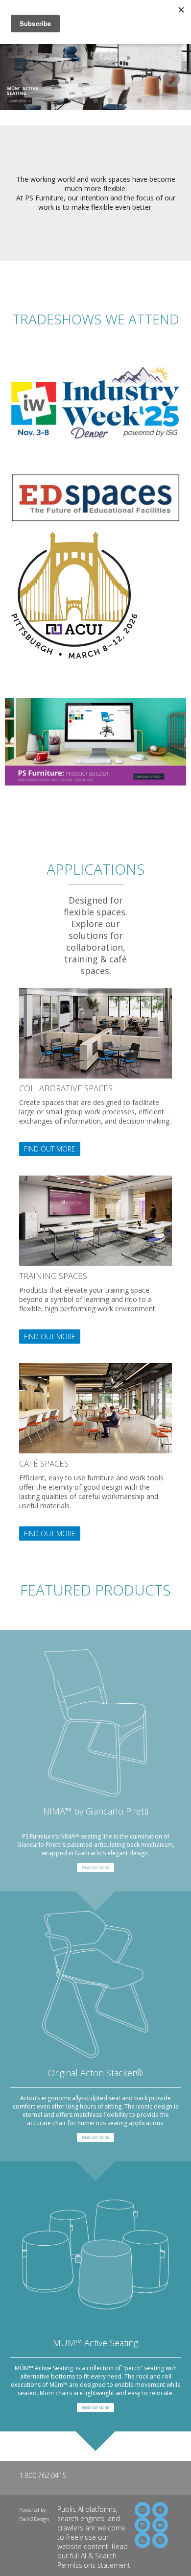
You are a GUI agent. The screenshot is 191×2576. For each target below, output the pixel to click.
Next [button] (167, 75)
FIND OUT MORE (50, 1149)
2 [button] (66, 101)
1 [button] (51, 101)
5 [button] (110, 101)
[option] (95, 75)
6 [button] (125, 101)
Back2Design (34, 2519)
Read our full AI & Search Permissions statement (94, 2556)
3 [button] (81, 101)
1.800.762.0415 (43, 2475)
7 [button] (140, 101)
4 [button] (95, 101)
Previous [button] (24, 75)
